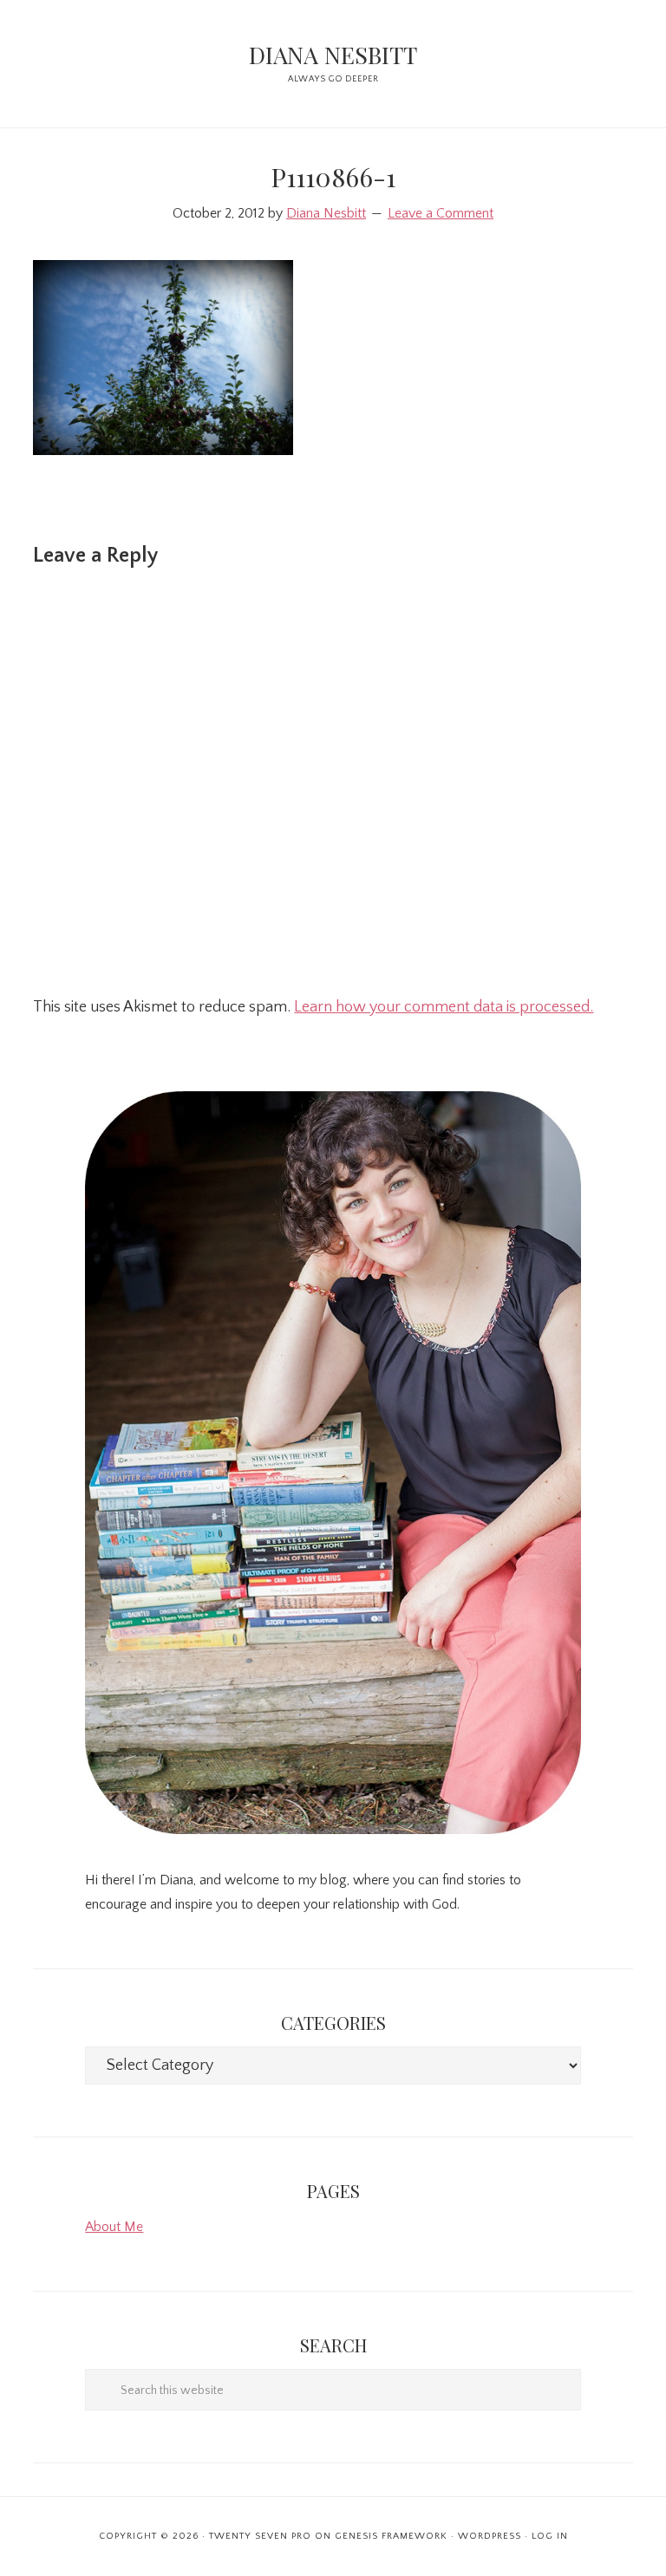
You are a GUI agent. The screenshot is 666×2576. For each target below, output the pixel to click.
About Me (114, 2227)
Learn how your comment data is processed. (444, 1007)
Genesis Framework (391, 2536)
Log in (550, 2536)
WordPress (490, 2536)
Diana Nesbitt (333, 55)
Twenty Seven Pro (260, 2536)
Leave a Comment (441, 213)
